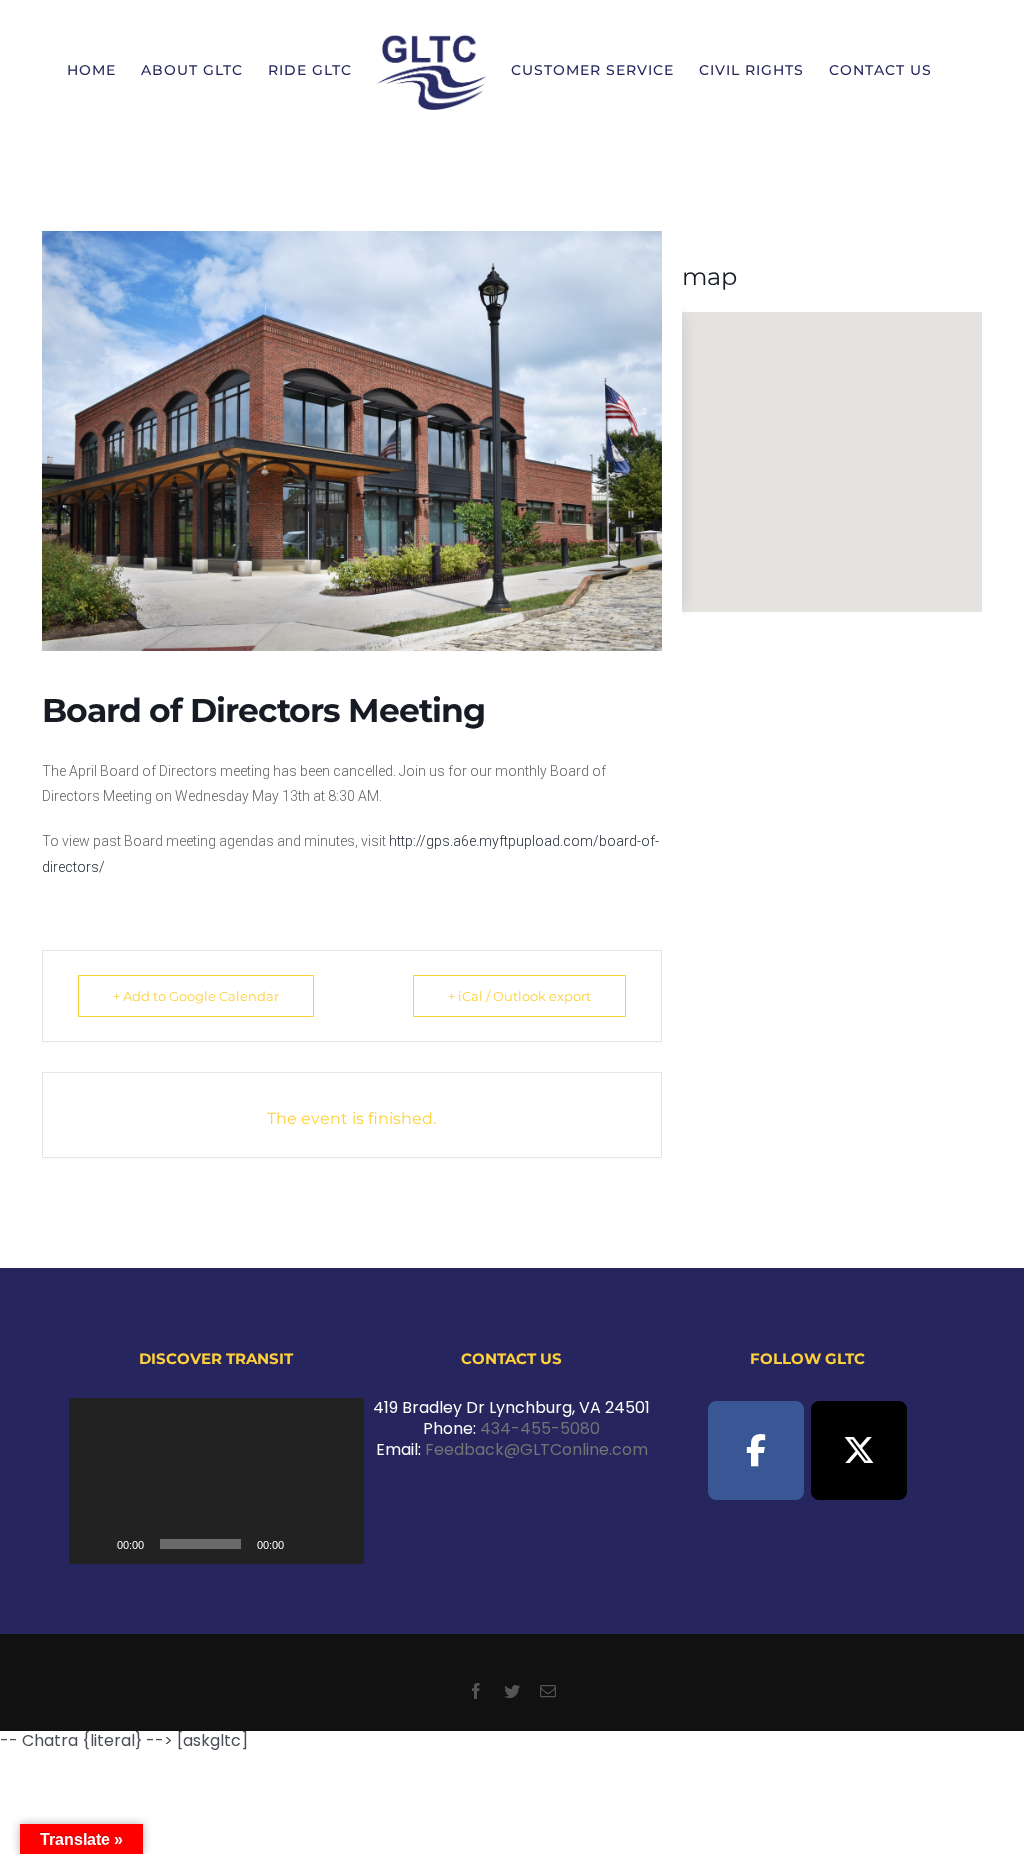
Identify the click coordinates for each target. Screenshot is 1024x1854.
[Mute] (306, 1544)
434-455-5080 (540, 1428)
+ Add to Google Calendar (196, 996)
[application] (217, 1481)
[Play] (95, 1544)
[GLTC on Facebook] (756, 1450)
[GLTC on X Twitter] (859, 1450)
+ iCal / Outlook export (519, 996)
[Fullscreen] (338, 1544)
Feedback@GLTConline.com (536, 1449)
